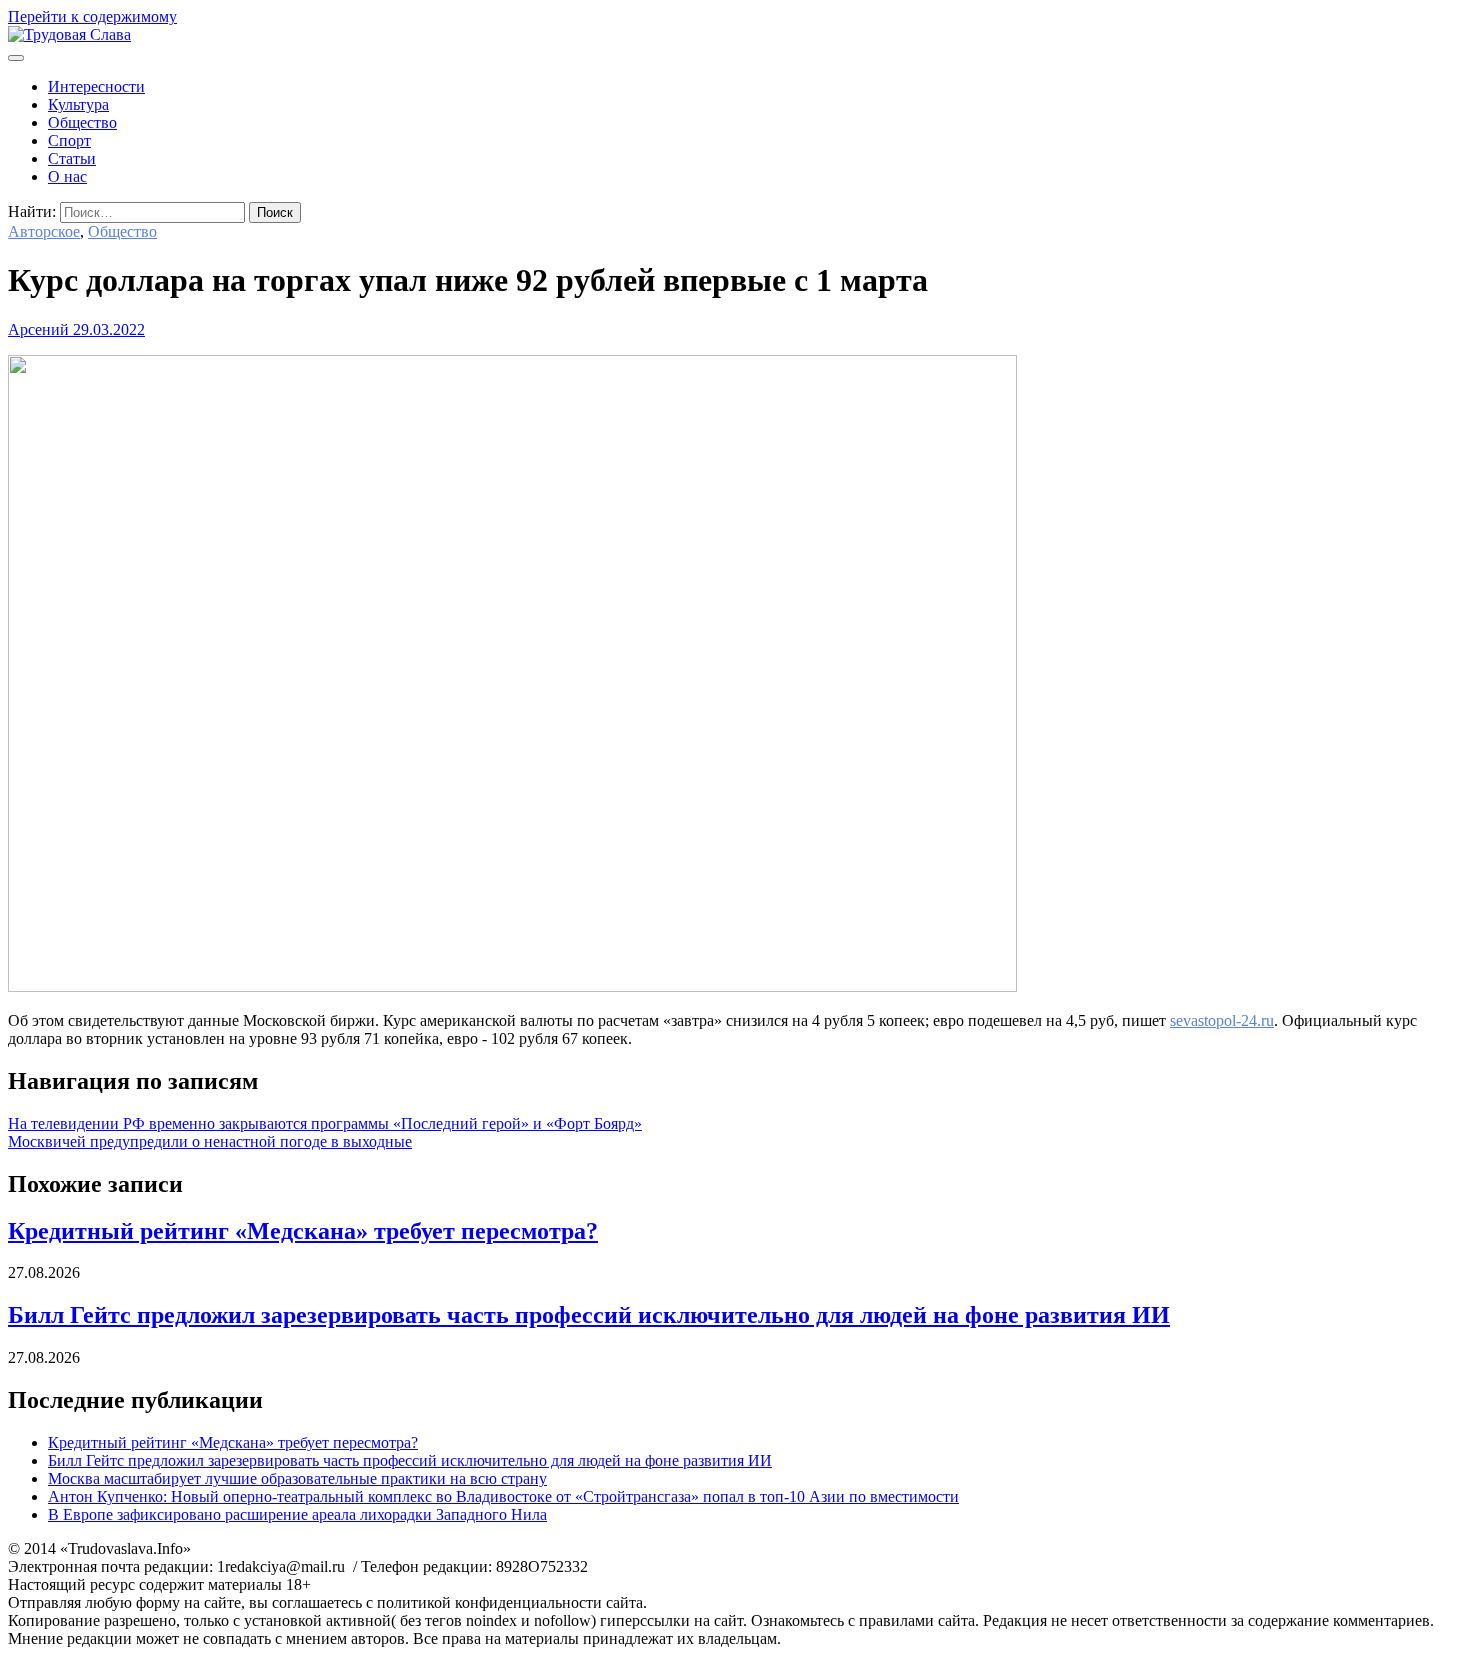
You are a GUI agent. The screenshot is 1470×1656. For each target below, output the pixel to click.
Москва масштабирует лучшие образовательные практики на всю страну (297, 1478)
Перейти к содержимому (92, 16)
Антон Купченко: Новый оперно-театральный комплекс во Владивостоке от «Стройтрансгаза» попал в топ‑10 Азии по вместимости (503, 1496)
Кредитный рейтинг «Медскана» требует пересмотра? (303, 1231)
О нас (67, 176)
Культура (78, 104)
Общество (82, 122)
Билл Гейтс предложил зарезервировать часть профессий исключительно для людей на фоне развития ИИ (589, 1315)
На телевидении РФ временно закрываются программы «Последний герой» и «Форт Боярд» (325, 1123)
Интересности (96, 86)
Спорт (69, 140)
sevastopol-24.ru (1222, 1020)
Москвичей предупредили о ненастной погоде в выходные (210, 1141)
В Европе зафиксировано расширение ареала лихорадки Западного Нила (297, 1514)
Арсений (38, 329)
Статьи (72, 158)
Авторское (44, 231)
